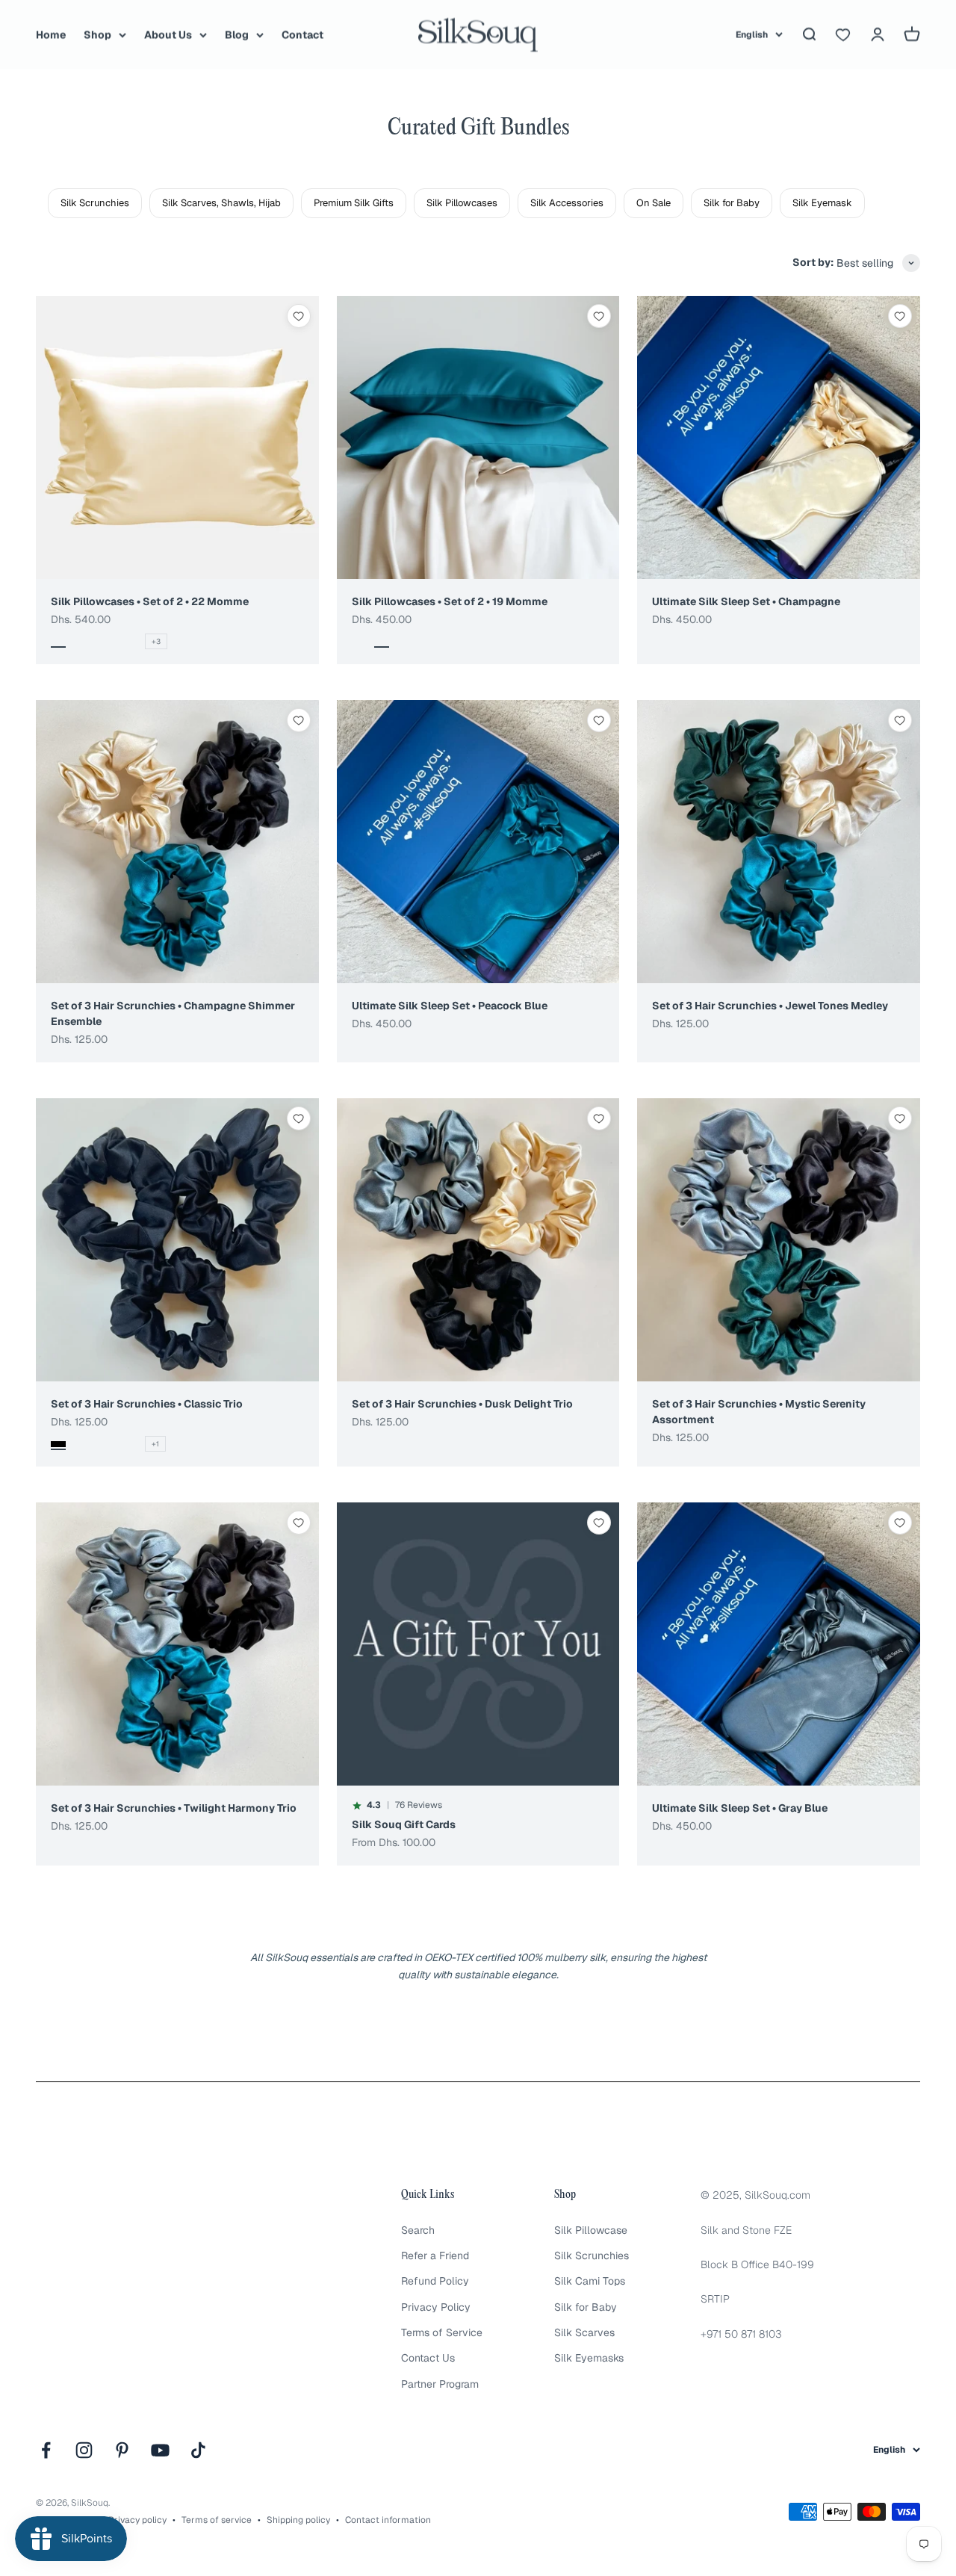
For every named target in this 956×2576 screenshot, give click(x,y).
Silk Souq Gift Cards (404, 1824)
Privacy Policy (436, 2307)
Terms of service (217, 2520)
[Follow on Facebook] (46, 2450)
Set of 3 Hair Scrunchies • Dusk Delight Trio (462, 1404)
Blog (237, 34)
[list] (502, 203)
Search (418, 2230)
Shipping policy (298, 2520)
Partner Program (440, 2384)
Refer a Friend (435, 2255)
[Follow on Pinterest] (122, 2450)
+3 (156, 641)
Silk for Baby (586, 2307)
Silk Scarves (584, 2332)
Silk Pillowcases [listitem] (462, 203)
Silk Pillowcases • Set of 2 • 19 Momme (450, 601)
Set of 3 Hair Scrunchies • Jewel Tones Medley (770, 1006)
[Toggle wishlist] (299, 316)
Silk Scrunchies (592, 2255)
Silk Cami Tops (590, 2281)
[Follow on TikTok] (198, 2450)
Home (51, 34)
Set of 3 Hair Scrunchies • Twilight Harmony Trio (174, 1808)
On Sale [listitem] (654, 203)
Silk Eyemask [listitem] (822, 203)
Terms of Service (442, 2332)
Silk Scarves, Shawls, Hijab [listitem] (221, 203)
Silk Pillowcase (591, 2230)
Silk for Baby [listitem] (732, 203)
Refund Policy (435, 2281)
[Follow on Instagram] (84, 2450)
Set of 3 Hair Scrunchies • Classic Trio (147, 1404)
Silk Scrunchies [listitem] (95, 203)
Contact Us (428, 2358)
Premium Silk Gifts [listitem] (354, 203)
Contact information (388, 2520)
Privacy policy (137, 2520)
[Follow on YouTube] (160, 2450)
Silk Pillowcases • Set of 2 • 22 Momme (150, 601)
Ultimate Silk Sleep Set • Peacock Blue (450, 1006)
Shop (97, 34)
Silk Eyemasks (589, 2358)
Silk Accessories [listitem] (567, 203)
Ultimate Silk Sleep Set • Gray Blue (740, 1808)
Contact (302, 34)
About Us (168, 34)
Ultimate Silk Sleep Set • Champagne (746, 601)
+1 (155, 1444)
